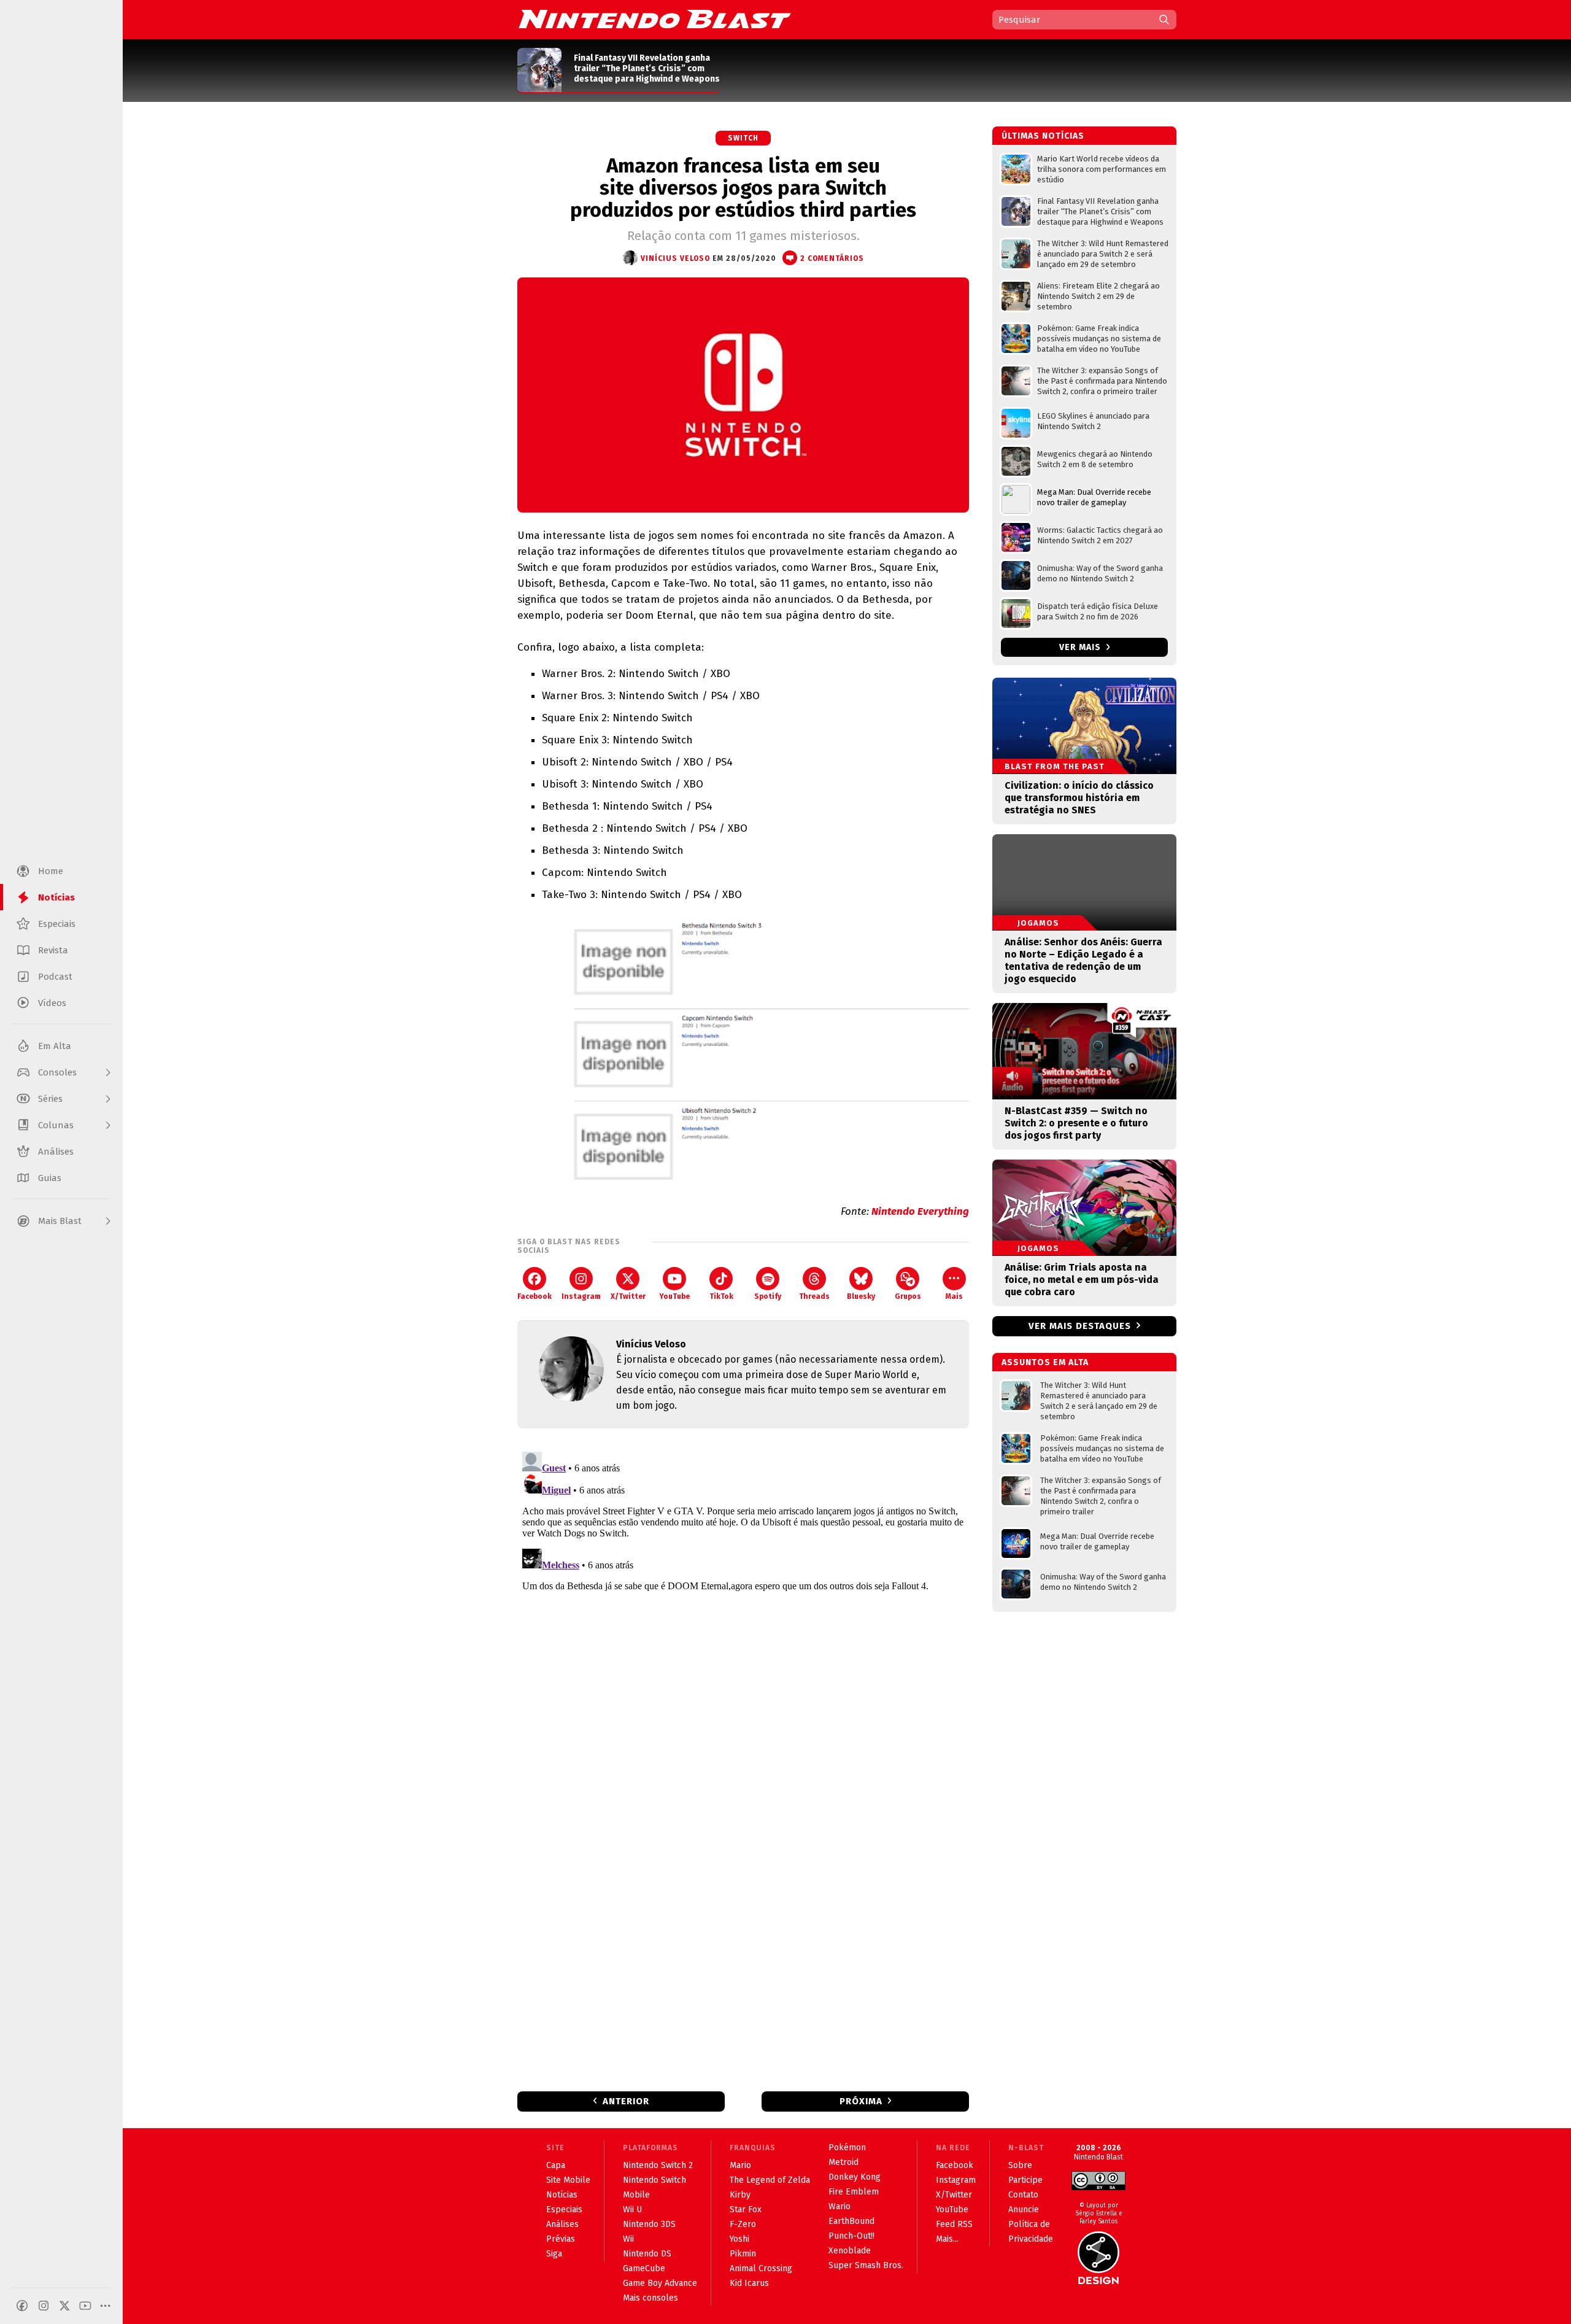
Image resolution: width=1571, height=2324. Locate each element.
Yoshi (739, 2239)
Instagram (581, 1296)
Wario (840, 2206)
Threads (814, 1296)
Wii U (632, 2210)
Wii (628, 2239)
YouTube (674, 1296)
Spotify (768, 1296)
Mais (954, 1296)
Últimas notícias (1043, 136)
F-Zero (743, 2224)
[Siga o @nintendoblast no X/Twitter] (64, 2306)
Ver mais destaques (1080, 1326)
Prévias (561, 2239)
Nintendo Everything (920, 1211)
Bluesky (861, 1296)
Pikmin (743, 2254)
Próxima (861, 2101)
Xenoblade (850, 2251)
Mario (740, 2165)
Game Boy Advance (660, 2283)
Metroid (843, 2162)
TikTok (721, 1296)
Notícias (562, 2195)
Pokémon (847, 2148)
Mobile (636, 2195)
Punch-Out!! (851, 2236)
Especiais (564, 2210)
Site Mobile (568, 2180)
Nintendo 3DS (649, 2224)
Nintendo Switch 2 (658, 2165)
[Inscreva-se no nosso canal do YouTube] (85, 2306)
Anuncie (1024, 2210)
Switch (743, 138)
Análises (562, 2224)
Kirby (740, 2195)
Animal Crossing (761, 2268)
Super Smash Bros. (866, 2265)
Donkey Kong (855, 2177)
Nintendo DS (647, 2254)
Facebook (535, 1296)
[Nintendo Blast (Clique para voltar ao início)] (655, 19)
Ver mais (1081, 647)
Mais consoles (650, 2298)
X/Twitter (628, 1296)
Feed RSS (954, 2224)
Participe (1025, 2180)
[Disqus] (743, 1600)
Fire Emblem (854, 2192)
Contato (1023, 2195)
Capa (556, 2165)
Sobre (1020, 2165)
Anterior (626, 2101)
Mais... (947, 2239)
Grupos (908, 1296)
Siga (554, 2254)
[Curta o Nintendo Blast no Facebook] (22, 2306)
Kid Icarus (749, 2283)
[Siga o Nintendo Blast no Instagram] (44, 2306)
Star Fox (746, 2210)
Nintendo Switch (654, 2180)
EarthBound (851, 2221)
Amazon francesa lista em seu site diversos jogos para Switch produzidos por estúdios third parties (743, 188)
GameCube (644, 2268)
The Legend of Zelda (770, 2180)
